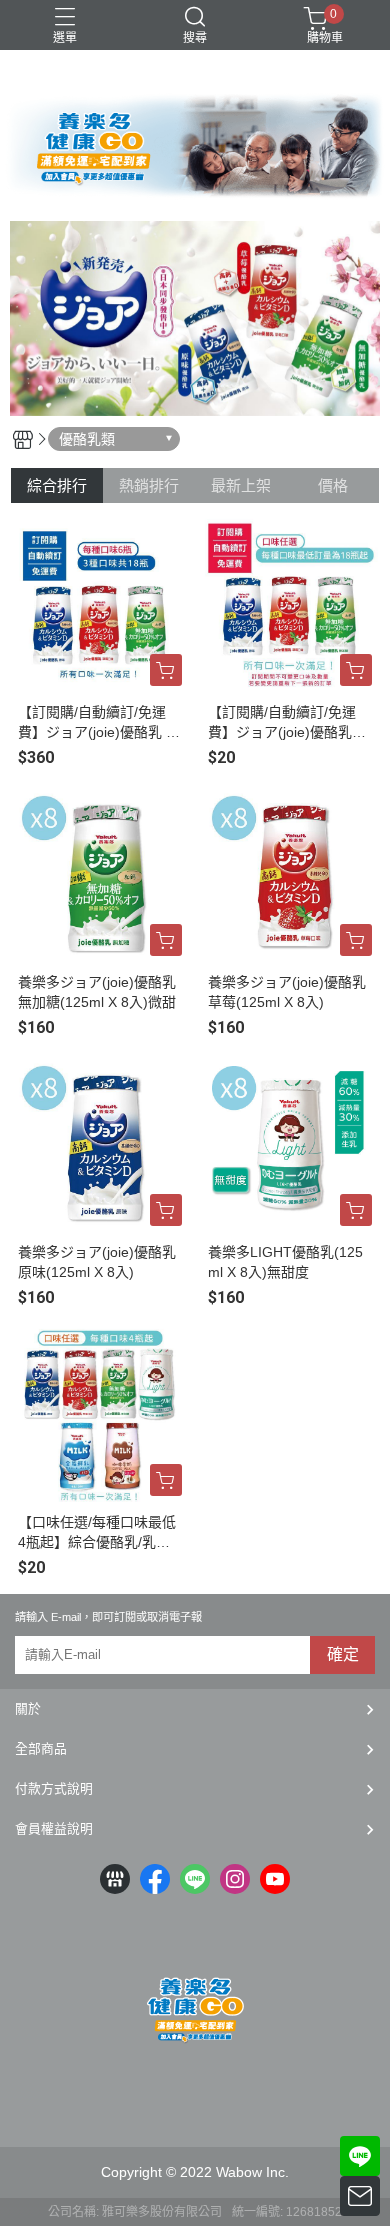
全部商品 (41, 1748)
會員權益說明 (54, 1828)
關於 (28, 1708)
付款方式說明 (54, 1788)
